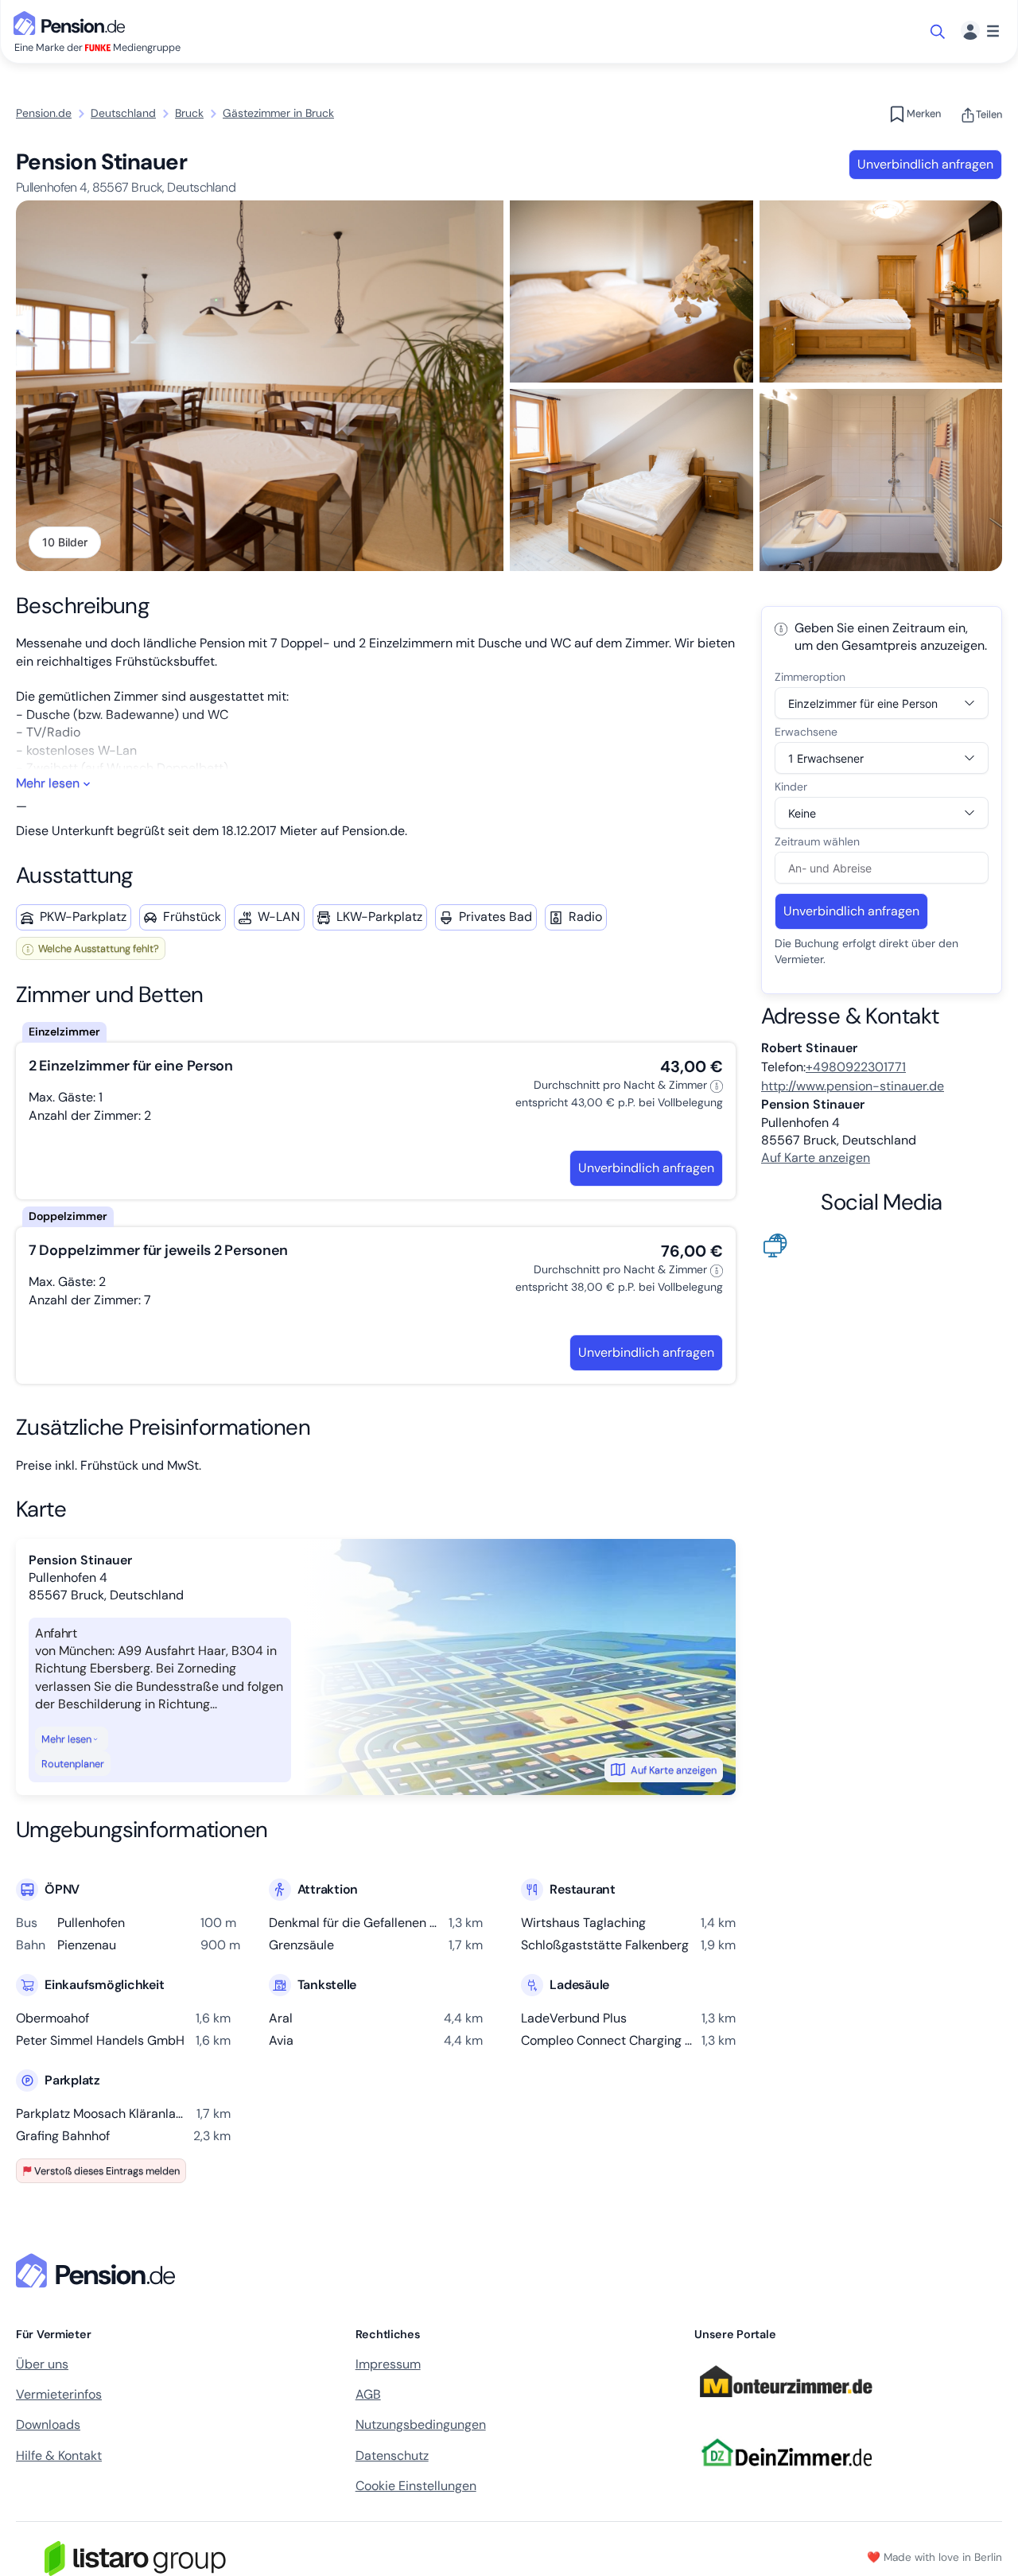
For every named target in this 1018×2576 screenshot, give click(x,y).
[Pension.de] (72, 22)
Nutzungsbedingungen (421, 2424)
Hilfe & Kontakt (59, 2456)
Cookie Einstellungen (416, 2486)
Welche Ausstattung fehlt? (97, 948)
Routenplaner (73, 1764)
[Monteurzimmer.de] (786, 2405)
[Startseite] (99, 2271)
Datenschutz (392, 2456)
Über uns (42, 2364)
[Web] (779, 1244)
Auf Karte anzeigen (674, 1770)
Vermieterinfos (59, 2394)
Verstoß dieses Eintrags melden (107, 2171)
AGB (368, 2394)
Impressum (388, 2364)
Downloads (48, 2424)
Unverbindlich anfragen (925, 164)
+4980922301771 (856, 1067)
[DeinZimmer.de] (786, 2475)
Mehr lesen (66, 1739)
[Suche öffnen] (939, 32)
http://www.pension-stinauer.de (853, 1086)
